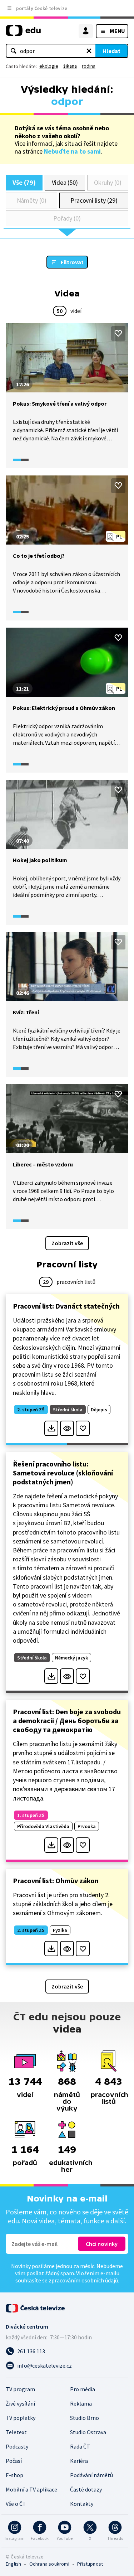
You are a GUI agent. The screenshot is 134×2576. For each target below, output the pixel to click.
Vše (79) (24, 182)
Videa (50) (65, 182)
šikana (70, 66)
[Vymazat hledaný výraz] (89, 51)
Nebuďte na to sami (72, 151)
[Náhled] (67, 1428)
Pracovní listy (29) (94, 200)
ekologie (49, 66)
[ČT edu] (23, 33)
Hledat (111, 51)
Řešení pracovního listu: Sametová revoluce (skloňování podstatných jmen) (63, 1473)
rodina (89, 66)
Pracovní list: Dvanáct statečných (66, 1306)
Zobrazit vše (67, 1243)
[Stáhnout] (51, 1428)
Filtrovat (72, 262)
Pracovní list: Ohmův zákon (56, 1881)
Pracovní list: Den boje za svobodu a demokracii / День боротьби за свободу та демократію (67, 1720)
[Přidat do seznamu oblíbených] (118, 333)
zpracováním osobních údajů (83, 2280)
